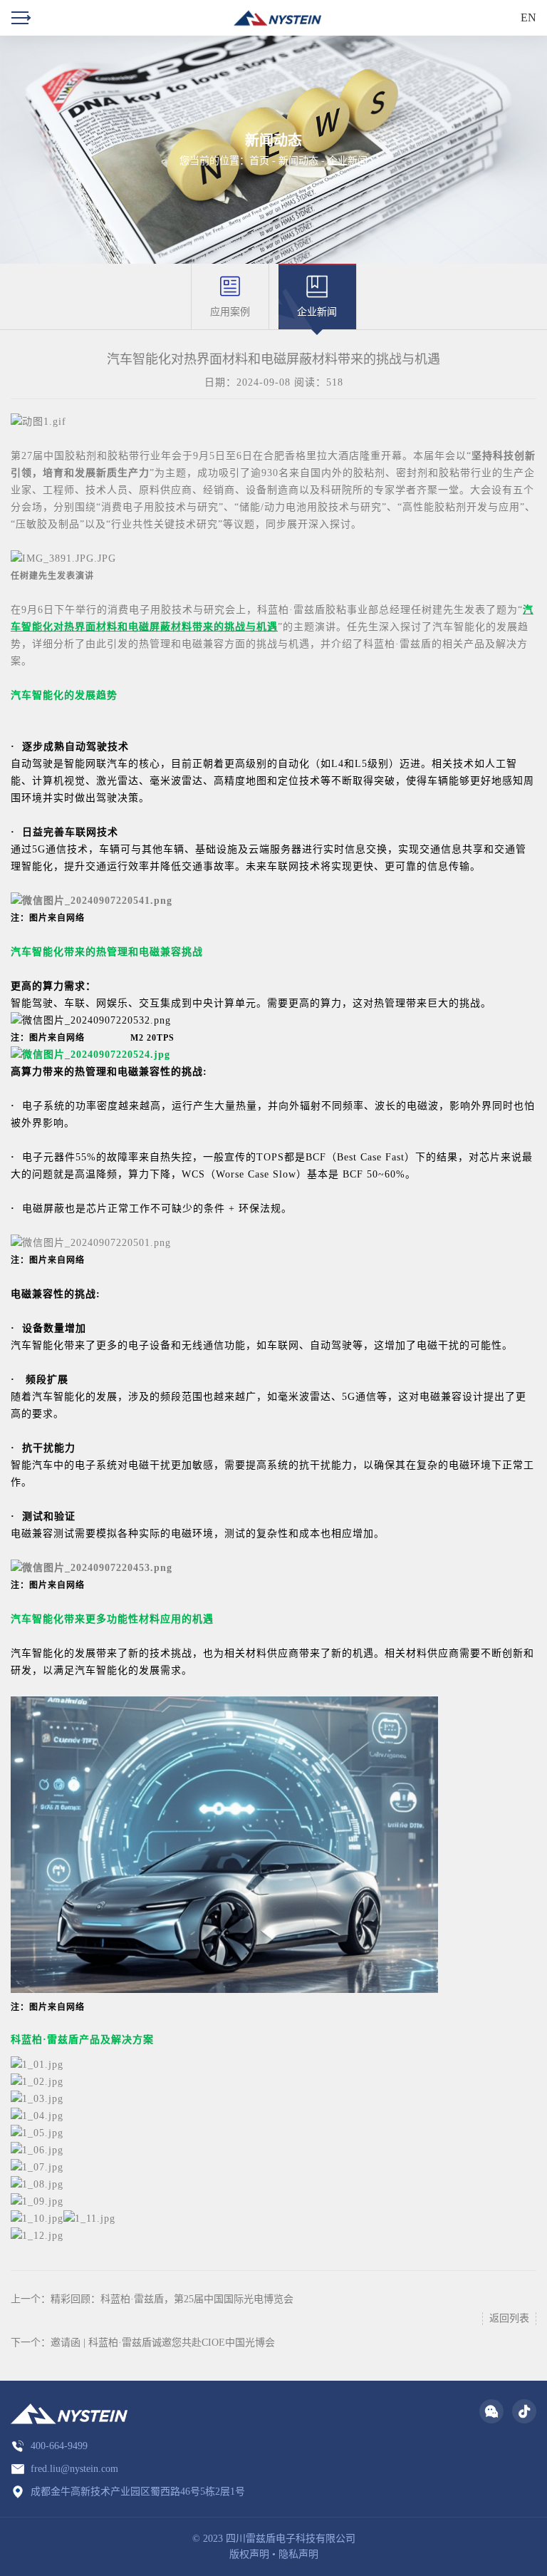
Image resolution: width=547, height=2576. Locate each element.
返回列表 (509, 2318)
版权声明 (249, 2554)
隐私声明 (298, 2554)
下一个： (143, 2343)
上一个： (152, 2299)
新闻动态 (298, 161)
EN (528, 17)
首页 (259, 161)
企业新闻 (348, 161)
